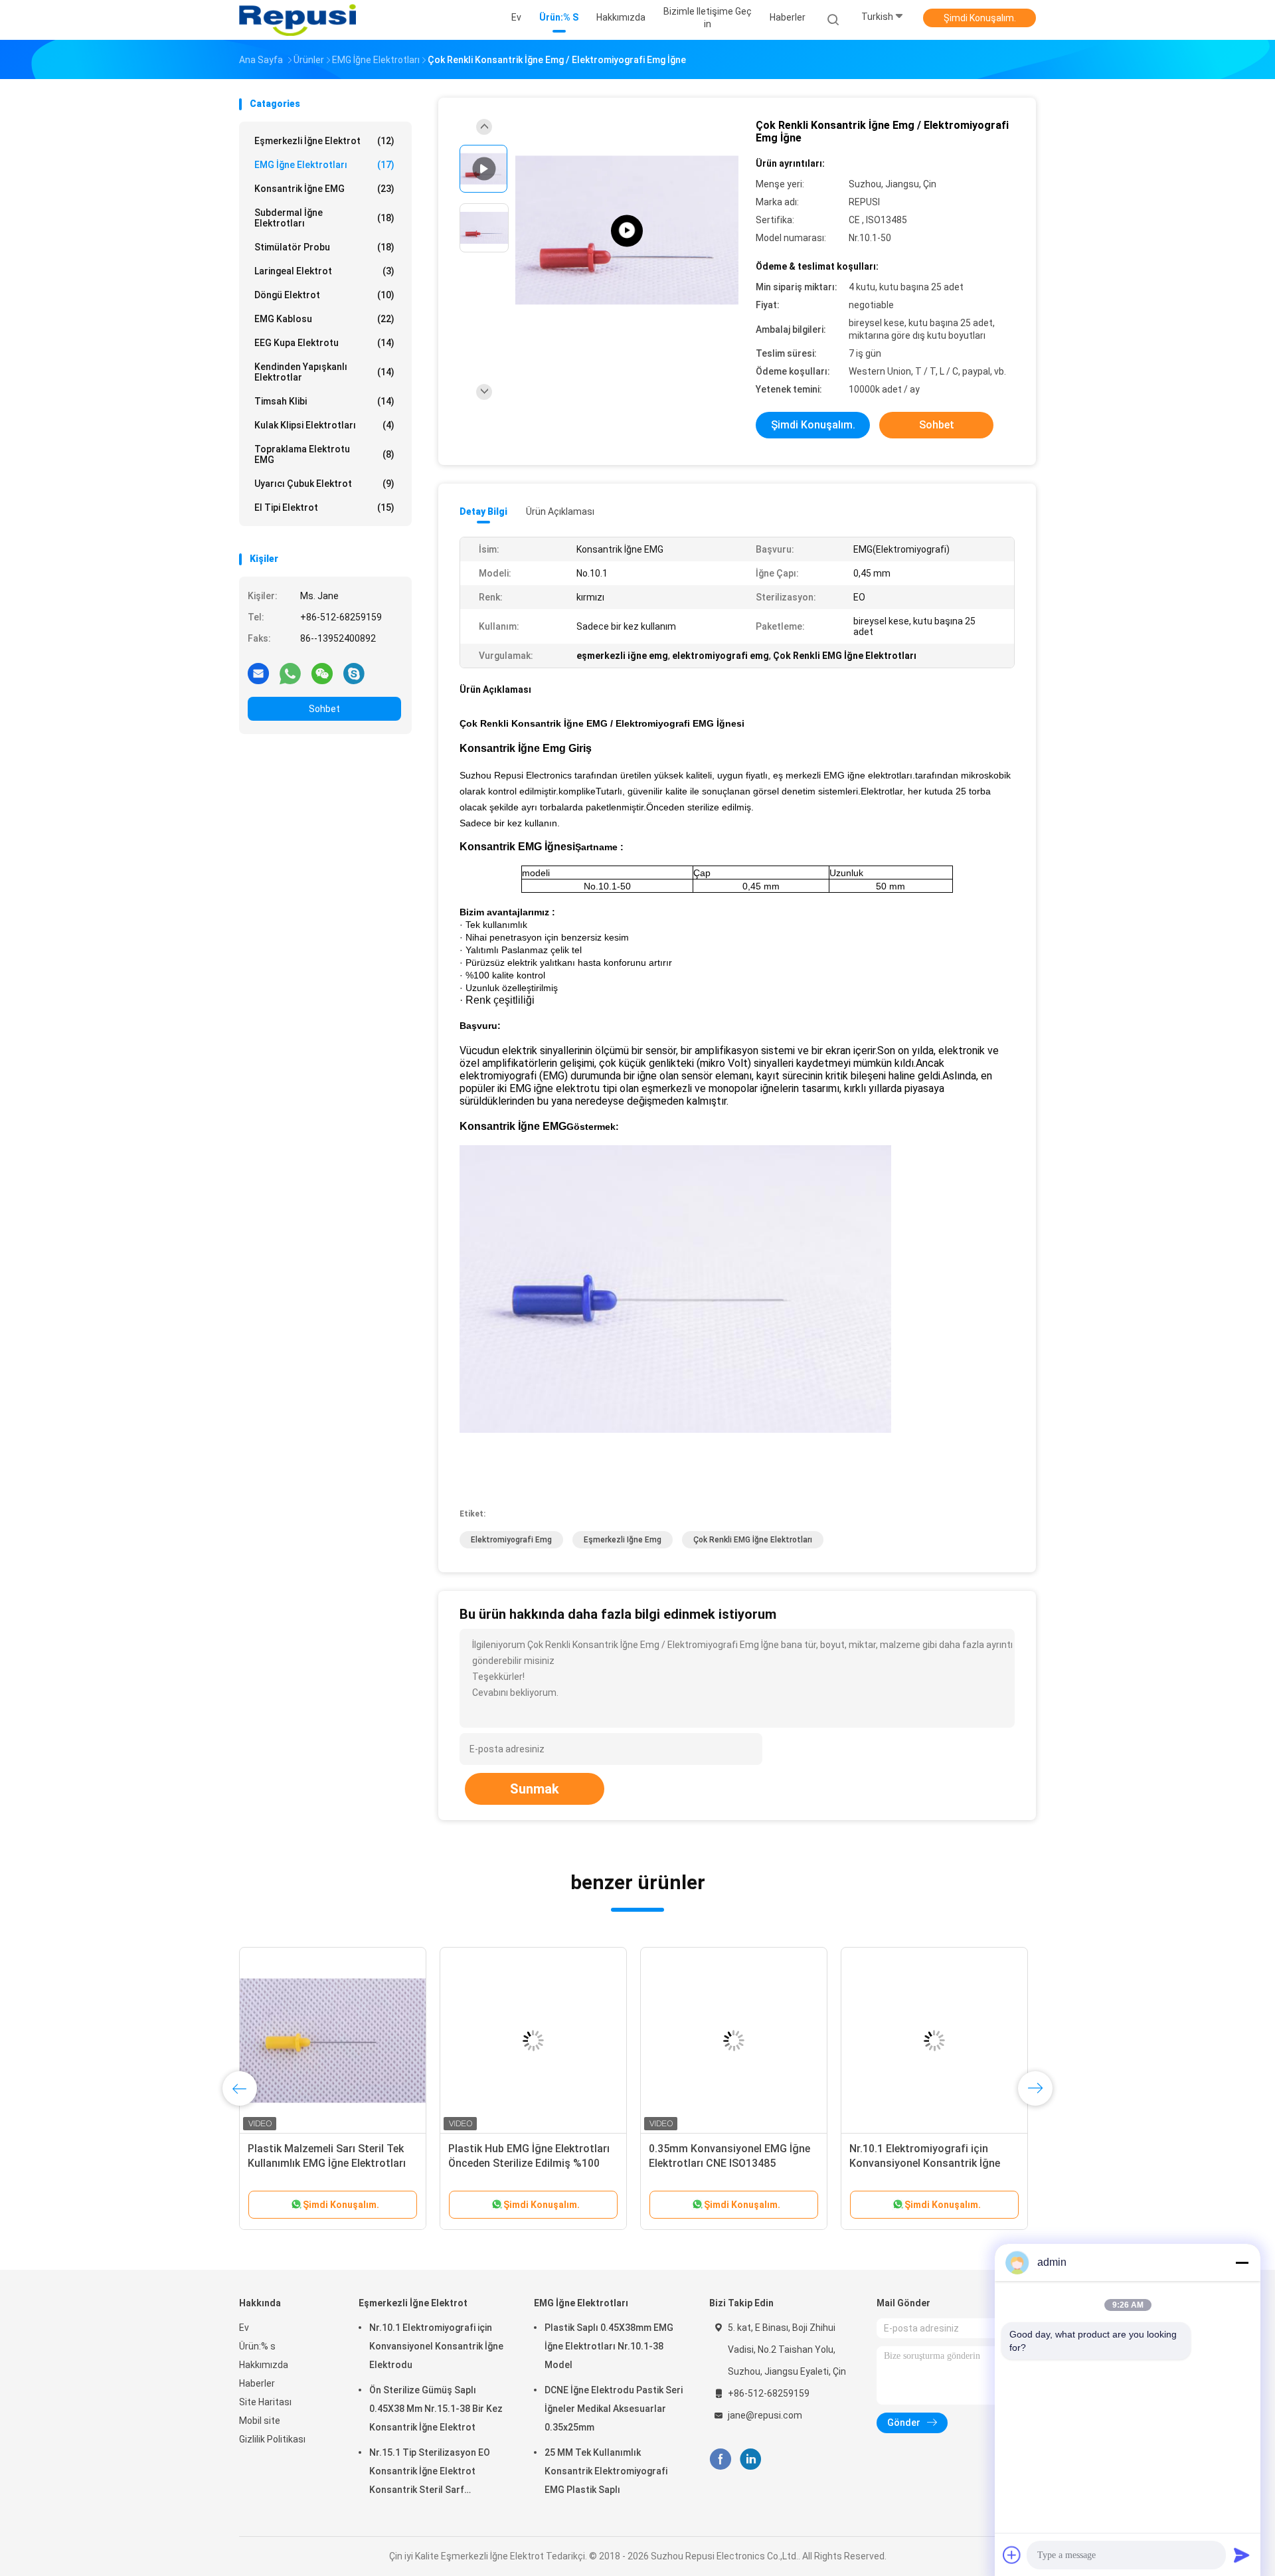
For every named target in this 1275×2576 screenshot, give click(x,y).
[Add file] (1012, 2555)
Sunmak (535, 1789)
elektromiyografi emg (511, 1540)
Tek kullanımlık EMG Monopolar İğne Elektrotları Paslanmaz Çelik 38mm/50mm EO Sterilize (529, 2163)
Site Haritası (265, 2402)
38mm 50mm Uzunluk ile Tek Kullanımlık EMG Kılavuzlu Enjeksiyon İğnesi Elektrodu (718, 2163)
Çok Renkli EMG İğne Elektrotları (753, 1540)
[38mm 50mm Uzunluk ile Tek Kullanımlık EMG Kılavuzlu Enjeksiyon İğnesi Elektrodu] (734, 2041)
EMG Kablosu (324, 319)
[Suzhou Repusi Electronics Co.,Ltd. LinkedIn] (751, 2459)
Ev (244, 2328)
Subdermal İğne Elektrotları (324, 218)
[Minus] (1242, 2262)
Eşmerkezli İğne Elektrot (324, 141)
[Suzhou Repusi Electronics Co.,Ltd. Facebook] (720, 2459)
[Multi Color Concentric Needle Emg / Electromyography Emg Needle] (627, 231)
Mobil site (260, 2421)
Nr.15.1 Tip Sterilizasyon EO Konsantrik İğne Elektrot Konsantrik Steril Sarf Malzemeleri (430, 2473)
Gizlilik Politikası (272, 2439)
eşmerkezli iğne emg (623, 1540)
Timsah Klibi (324, 401)
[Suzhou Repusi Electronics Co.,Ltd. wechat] (322, 673)
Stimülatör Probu (324, 247)
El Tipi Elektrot (324, 507)
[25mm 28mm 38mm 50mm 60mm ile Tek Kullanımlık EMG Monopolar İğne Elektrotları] (333, 2041)
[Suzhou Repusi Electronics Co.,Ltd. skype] (354, 673)
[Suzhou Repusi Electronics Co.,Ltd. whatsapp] (290, 673)
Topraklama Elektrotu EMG (324, 454)
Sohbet (324, 709)
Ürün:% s (257, 2346)
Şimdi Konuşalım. (980, 18)
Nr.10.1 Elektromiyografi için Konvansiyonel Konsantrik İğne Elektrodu (436, 2346)
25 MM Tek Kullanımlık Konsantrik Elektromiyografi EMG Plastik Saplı (606, 2471)
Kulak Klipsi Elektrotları (324, 425)
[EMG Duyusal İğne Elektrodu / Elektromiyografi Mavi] (934, 2041)
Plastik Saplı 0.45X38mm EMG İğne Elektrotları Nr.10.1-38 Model (609, 2346)
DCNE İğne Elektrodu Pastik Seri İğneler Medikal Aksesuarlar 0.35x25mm (614, 2409)
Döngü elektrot (324, 295)
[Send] (1242, 2555)
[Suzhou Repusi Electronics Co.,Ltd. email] (258, 673)
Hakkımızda (264, 2365)
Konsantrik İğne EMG (324, 189)
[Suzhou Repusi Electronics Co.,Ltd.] (297, 20)
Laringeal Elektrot (324, 271)
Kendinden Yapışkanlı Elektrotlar (324, 372)
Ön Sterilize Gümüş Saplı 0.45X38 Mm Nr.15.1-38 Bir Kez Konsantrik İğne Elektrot (436, 2409)
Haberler (257, 2383)
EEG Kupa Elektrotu (324, 343)
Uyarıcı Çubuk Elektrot (324, 484)
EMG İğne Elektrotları (324, 165)
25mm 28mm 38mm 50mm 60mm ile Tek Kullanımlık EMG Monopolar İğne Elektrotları (331, 2163)
